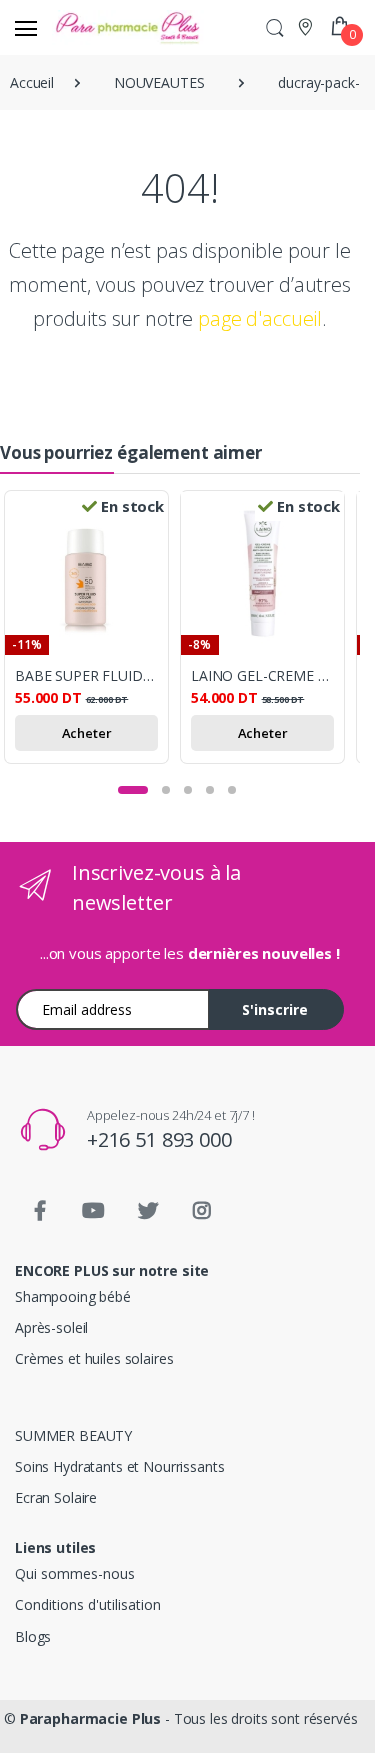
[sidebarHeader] (26, 28)
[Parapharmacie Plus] (88, 27)
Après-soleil (51, 1327)
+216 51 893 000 (159, 1139)
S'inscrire (275, 1009)
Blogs (33, 1636)
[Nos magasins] (307, 26)
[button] (275, 27)
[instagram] (202, 1211)
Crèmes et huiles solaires (94, 1358)
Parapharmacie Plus (90, 1718)
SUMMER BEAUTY (73, 1435)
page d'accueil (260, 318)
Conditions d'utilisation (88, 1604)
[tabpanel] (92, 630)
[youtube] (94, 1211)
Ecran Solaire (56, 1497)
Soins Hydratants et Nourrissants (119, 1466)
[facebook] (40, 1211)
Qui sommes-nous (75, 1573)
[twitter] (148, 1211)
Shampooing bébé (73, 1296)
